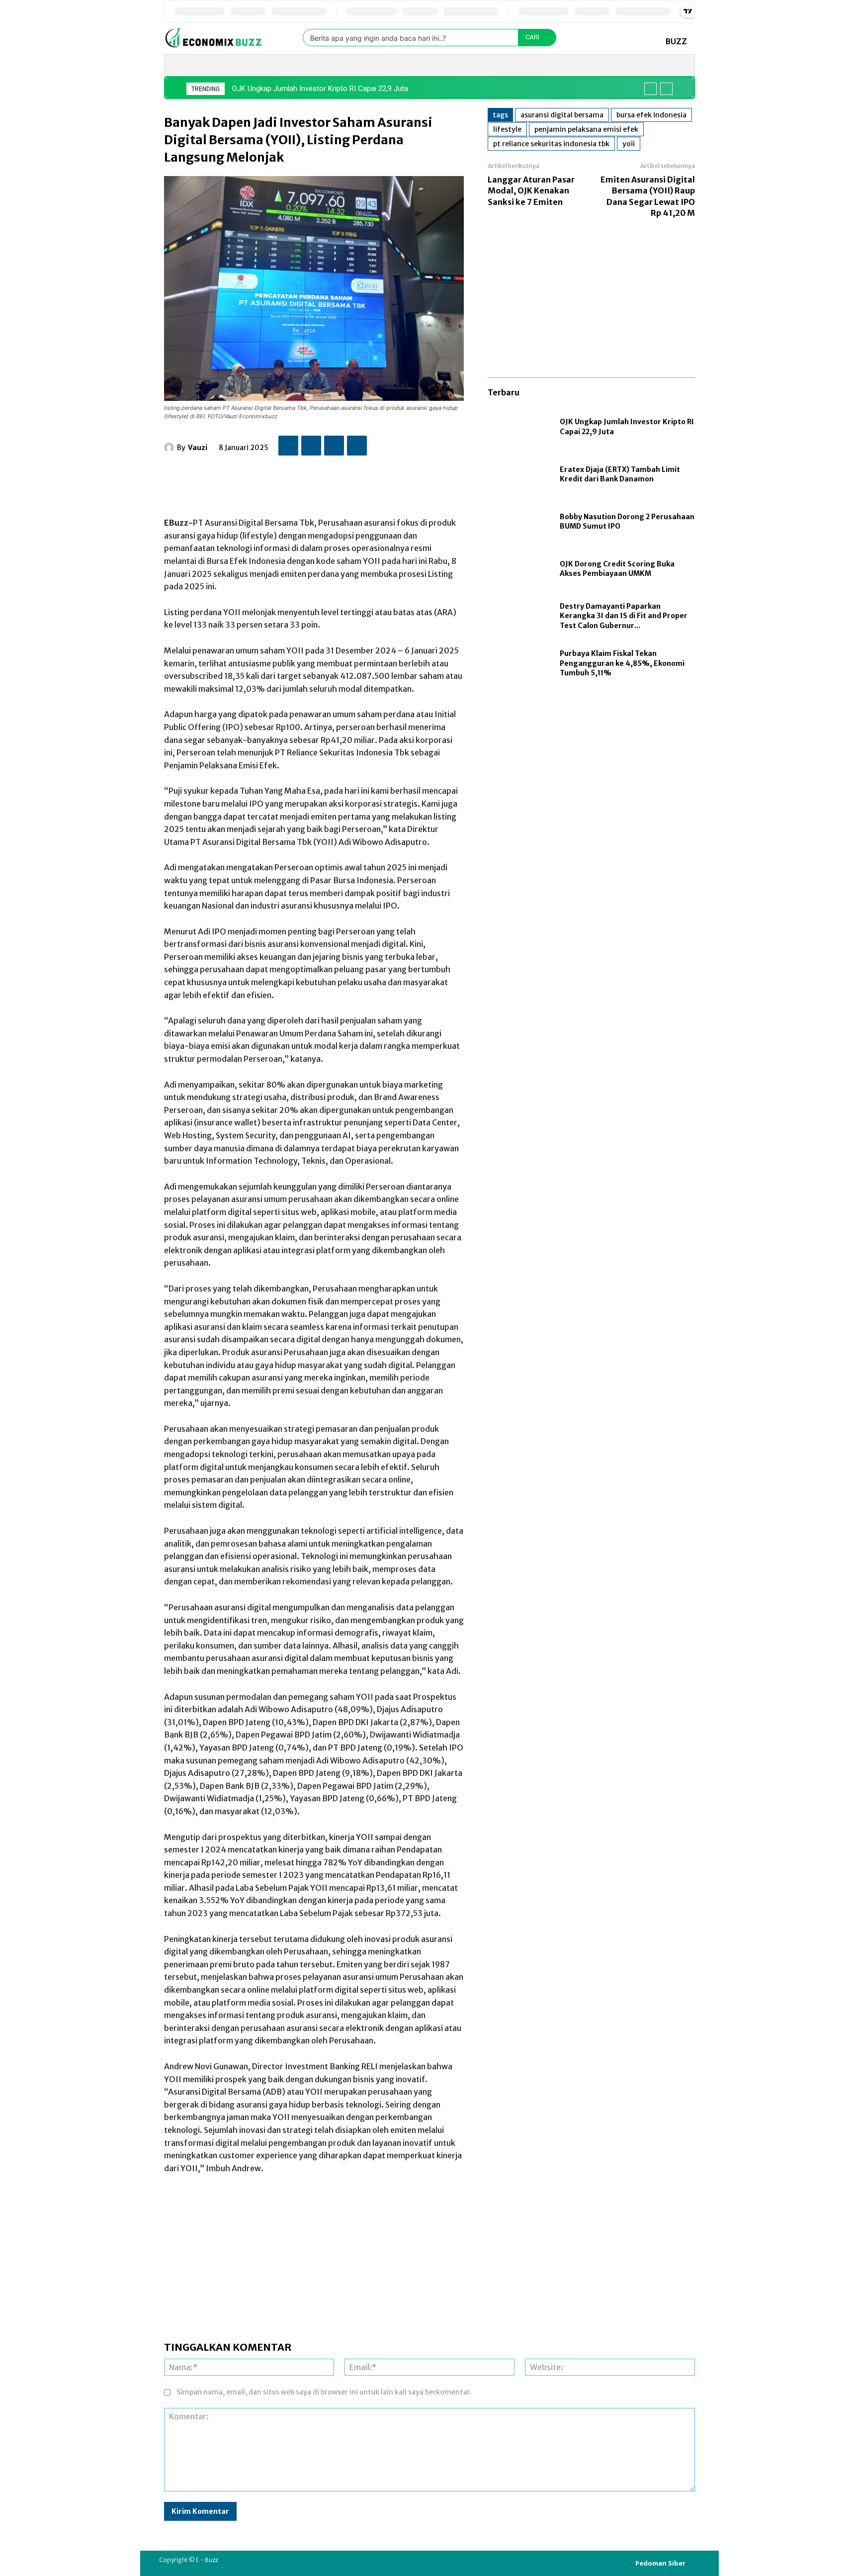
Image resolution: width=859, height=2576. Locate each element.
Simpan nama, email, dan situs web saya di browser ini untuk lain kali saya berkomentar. (324, 2392)
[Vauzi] (171, 448)
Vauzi (198, 448)
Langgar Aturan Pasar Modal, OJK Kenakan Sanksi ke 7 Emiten (531, 191)
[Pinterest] (334, 446)
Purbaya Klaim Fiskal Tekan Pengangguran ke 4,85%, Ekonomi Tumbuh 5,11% (622, 663)
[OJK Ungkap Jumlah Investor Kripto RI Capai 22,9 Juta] (519, 427)
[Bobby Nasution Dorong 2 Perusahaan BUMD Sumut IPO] (519, 522)
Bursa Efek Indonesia (651, 115)
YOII (629, 144)
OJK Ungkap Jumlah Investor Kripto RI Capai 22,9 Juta (320, 89)
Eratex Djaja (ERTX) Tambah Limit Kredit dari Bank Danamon (620, 474)
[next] (666, 89)
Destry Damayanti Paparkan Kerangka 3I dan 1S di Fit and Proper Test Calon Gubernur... (624, 616)
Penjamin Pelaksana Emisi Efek (586, 129)
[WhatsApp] (357, 446)
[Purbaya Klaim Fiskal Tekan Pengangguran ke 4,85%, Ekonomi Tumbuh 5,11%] (519, 664)
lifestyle (507, 129)
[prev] (650, 89)
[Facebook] (288, 446)
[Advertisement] (345, 481)
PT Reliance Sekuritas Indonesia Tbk (551, 144)
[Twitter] (311, 446)
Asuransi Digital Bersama (562, 115)
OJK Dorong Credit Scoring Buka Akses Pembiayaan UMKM (617, 569)
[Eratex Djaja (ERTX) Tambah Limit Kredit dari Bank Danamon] (519, 475)
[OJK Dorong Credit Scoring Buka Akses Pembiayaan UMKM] (519, 569)
